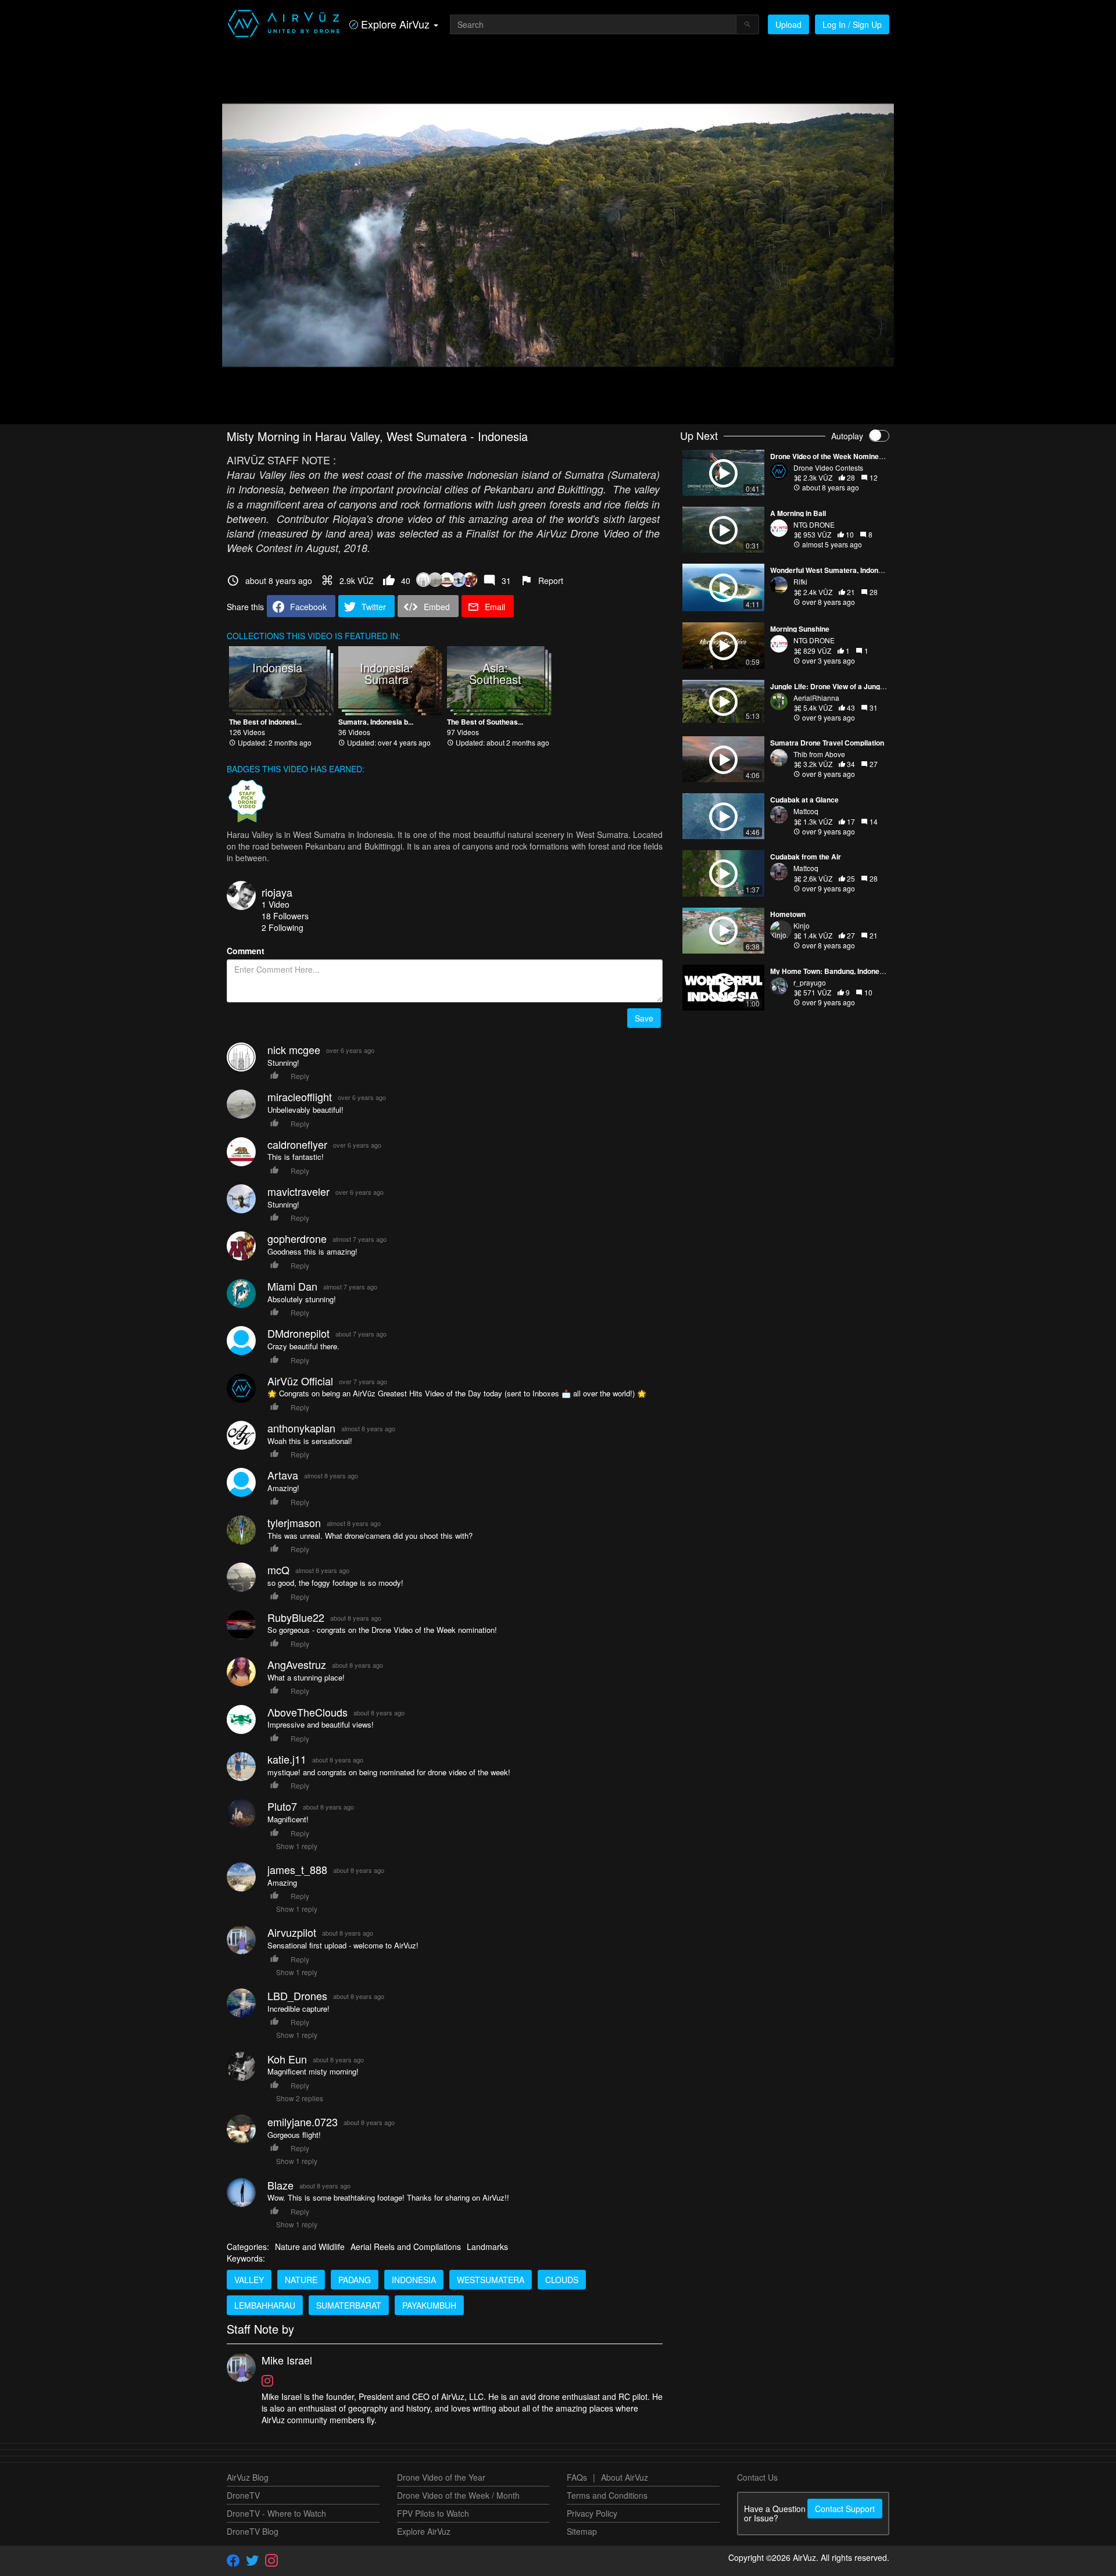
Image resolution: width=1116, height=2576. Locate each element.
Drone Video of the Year (441, 2477)
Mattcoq (806, 811)
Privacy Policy (592, 2513)
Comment (246, 951)
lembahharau (265, 2305)
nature (301, 2280)
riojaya (277, 892)
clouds (562, 2280)
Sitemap (582, 2531)
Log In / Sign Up (852, 24)
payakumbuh (429, 2305)
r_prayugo (810, 982)
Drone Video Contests (828, 467)
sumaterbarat (349, 2305)
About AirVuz (625, 2477)
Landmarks (487, 2247)
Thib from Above (819, 754)
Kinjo (802, 925)
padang (355, 2280)
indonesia (414, 2280)
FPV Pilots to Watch (433, 2513)
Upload (788, 24)
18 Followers (285, 916)
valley (249, 2280)
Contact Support (845, 2509)
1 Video (276, 904)
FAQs (577, 2477)
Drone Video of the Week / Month (458, 2495)
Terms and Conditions (607, 2495)
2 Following (282, 927)
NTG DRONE (814, 524)
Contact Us (757, 2477)
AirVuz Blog (248, 2477)
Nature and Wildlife (310, 2247)
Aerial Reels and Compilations (406, 2247)
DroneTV (243, 2495)
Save (644, 1018)
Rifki (800, 581)
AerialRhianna (816, 698)
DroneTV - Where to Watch (276, 2513)
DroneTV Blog (253, 2531)
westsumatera (491, 2280)
